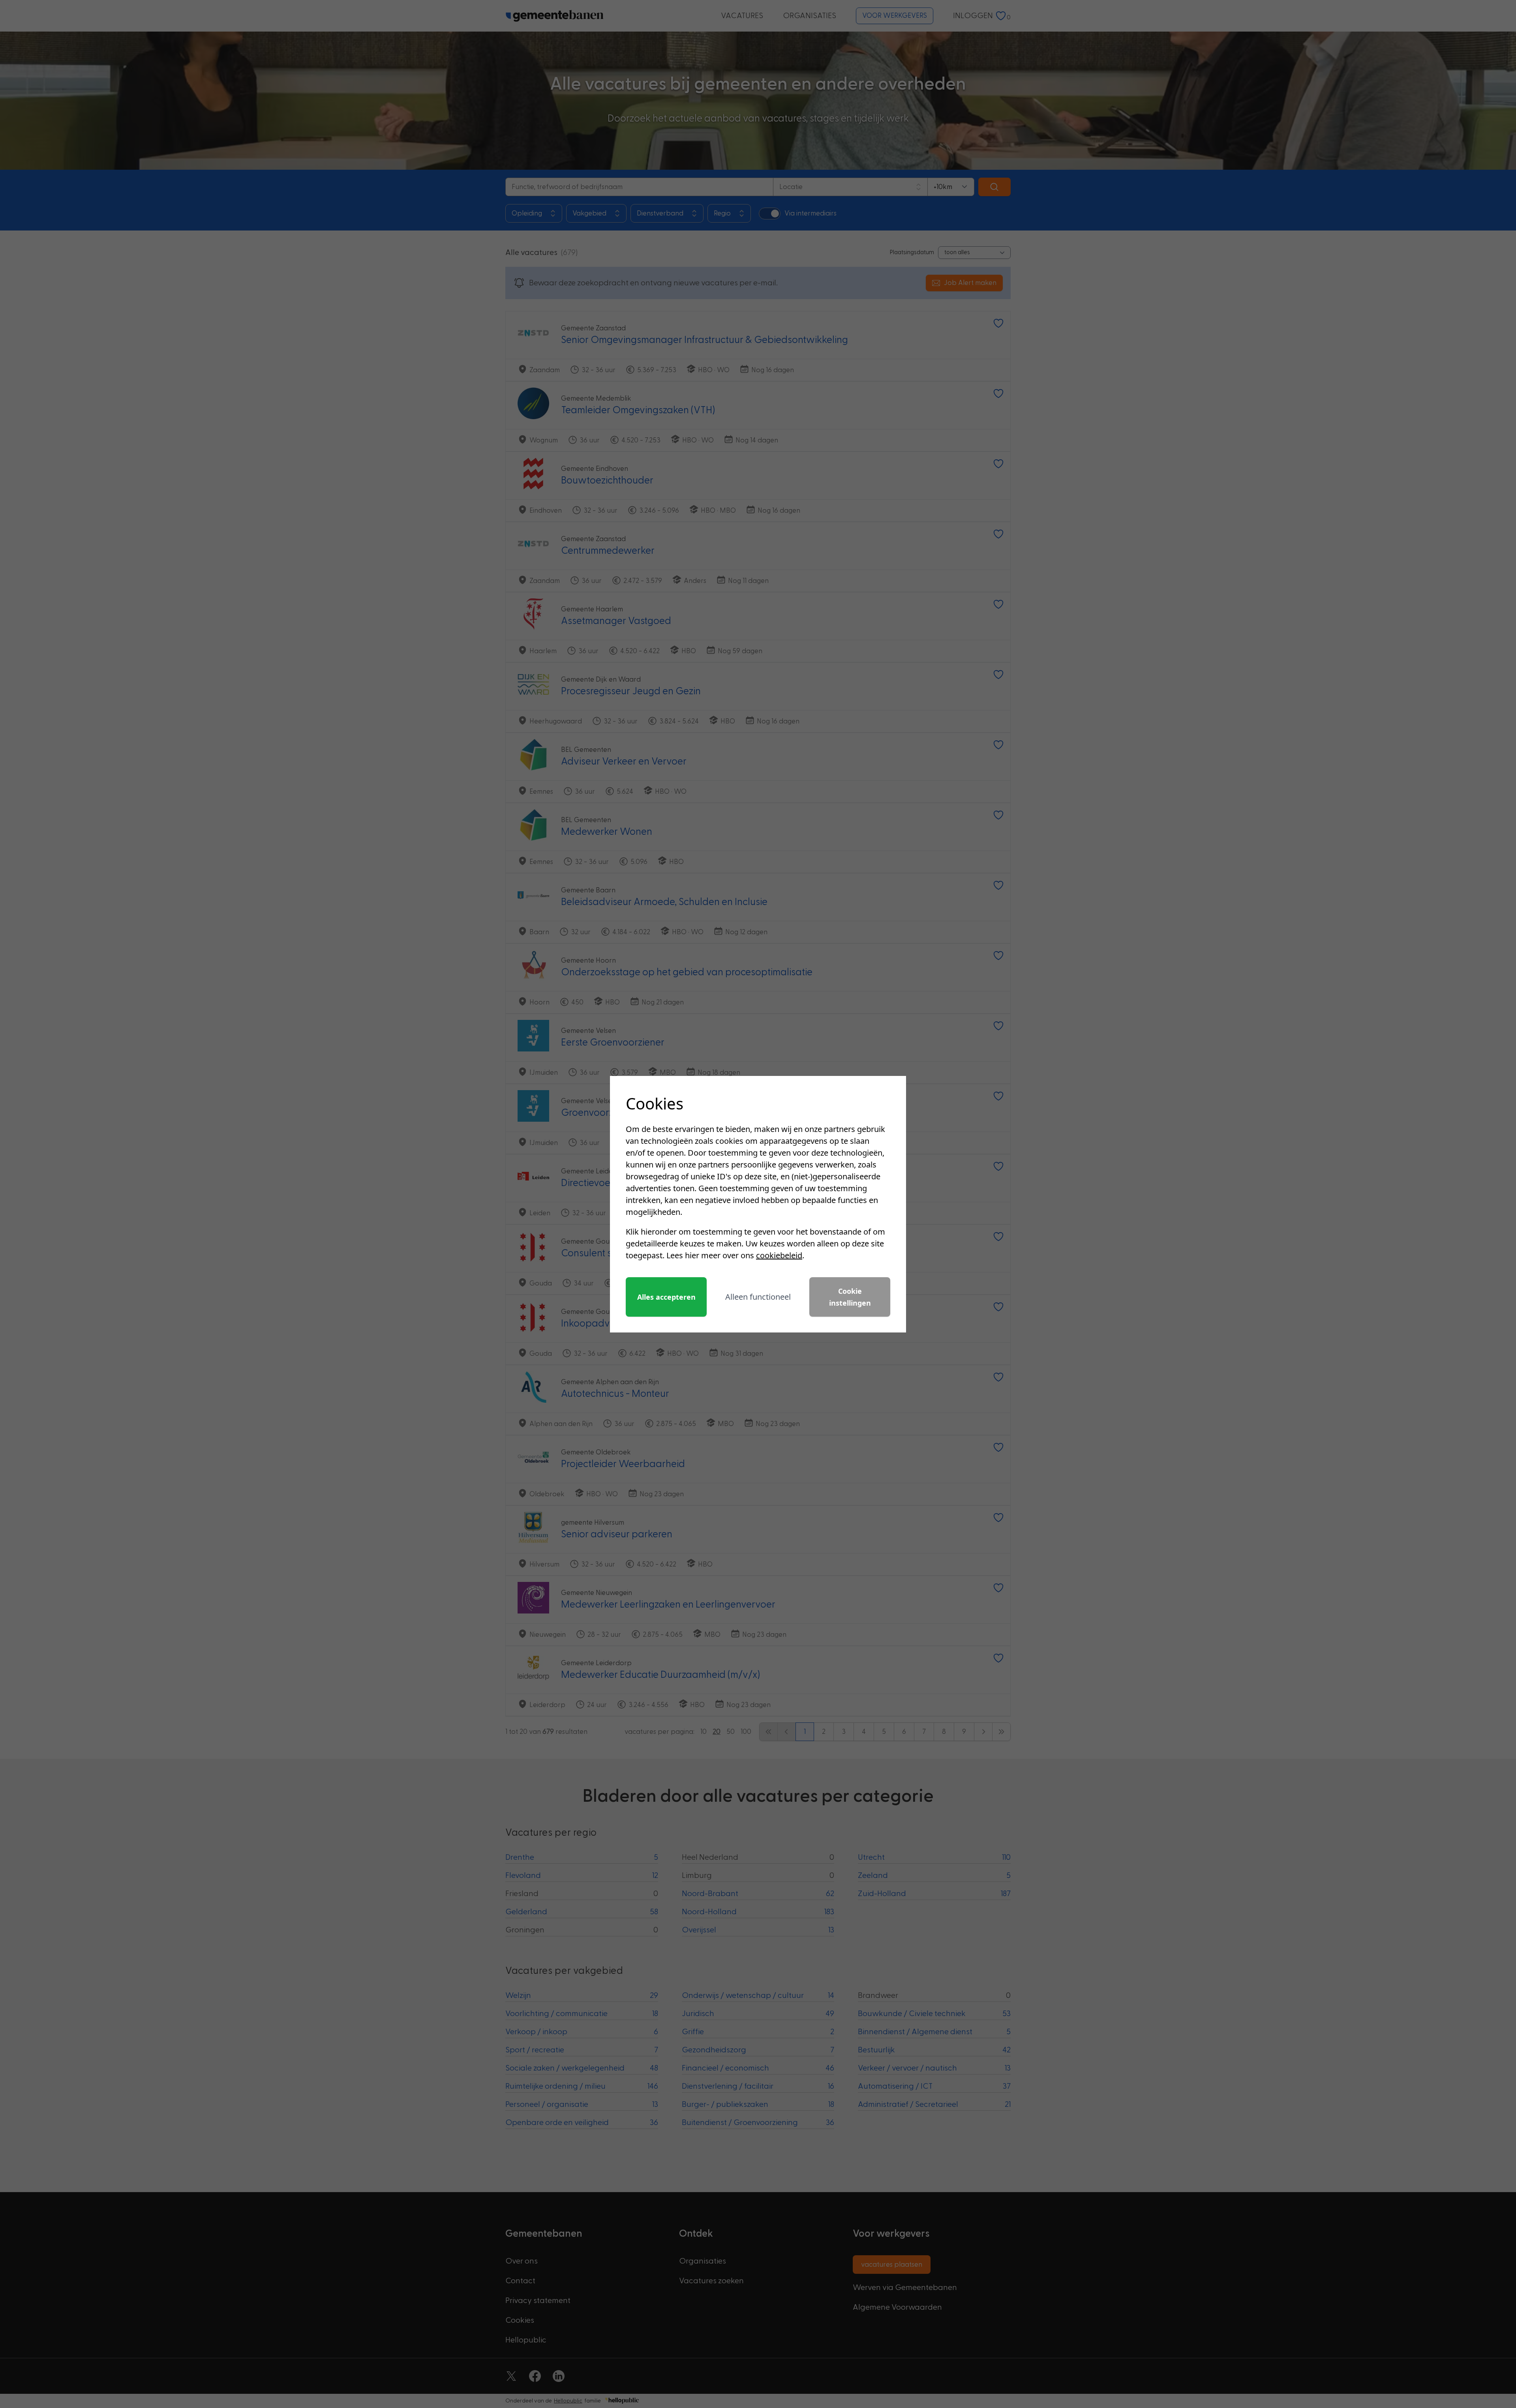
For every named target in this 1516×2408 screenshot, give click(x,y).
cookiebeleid (779, 1255)
